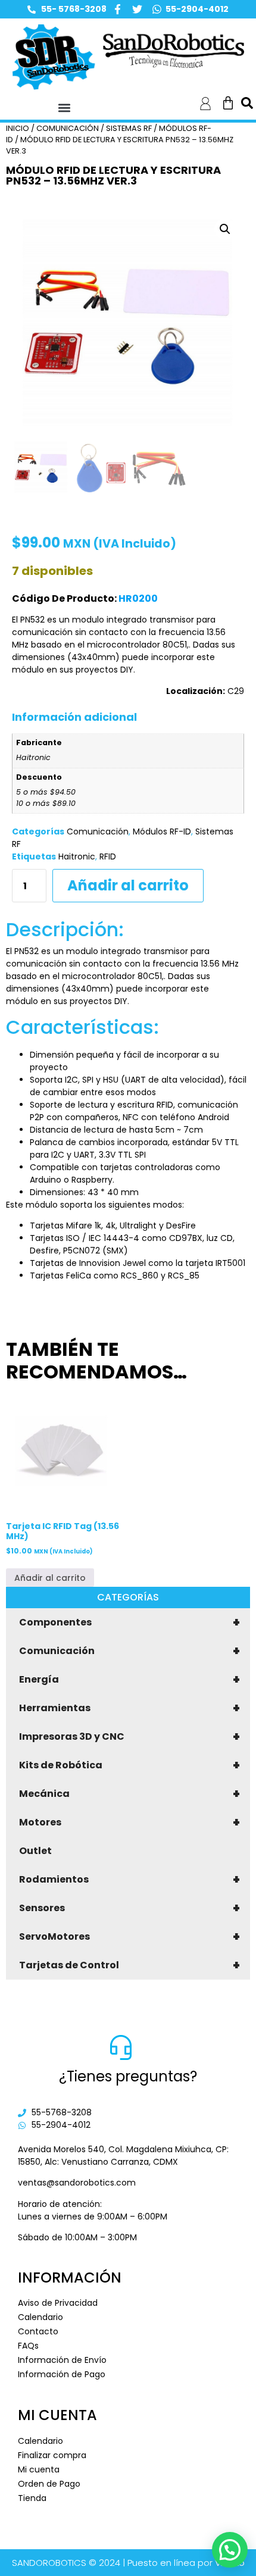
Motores (129, 1822)
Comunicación (129, 1651)
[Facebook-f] (118, 9)
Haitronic (77, 856)
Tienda (32, 2498)
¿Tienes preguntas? (128, 2076)
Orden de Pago (49, 2484)
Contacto (38, 2331)
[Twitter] (137, 9)
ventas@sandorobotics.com (77, 2183)
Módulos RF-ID (162, 831)
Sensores (129, 1908)
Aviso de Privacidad (58, 2303)
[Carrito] (228, 103)
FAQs (28, 2346)
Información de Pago (62, 2374)
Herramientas (129, 1708)
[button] (64, 107)
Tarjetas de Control (129, 1965)
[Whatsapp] (157, 9)
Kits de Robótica (129, 1765)
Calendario (40, 2317)
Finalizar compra (52, 2455)
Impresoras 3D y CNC (129, 1737)
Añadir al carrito (128, 885)
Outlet (35, 1851)
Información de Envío (62, 2360)
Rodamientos (129, 1880)
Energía (129, 1680)
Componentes (129, 1622)
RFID (108, 856)
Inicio (18, 128)
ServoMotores (129, 1937)
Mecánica (129, 1794)
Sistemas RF (129, 128)
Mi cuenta (39, 2469)
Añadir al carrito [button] (50, 1578)
